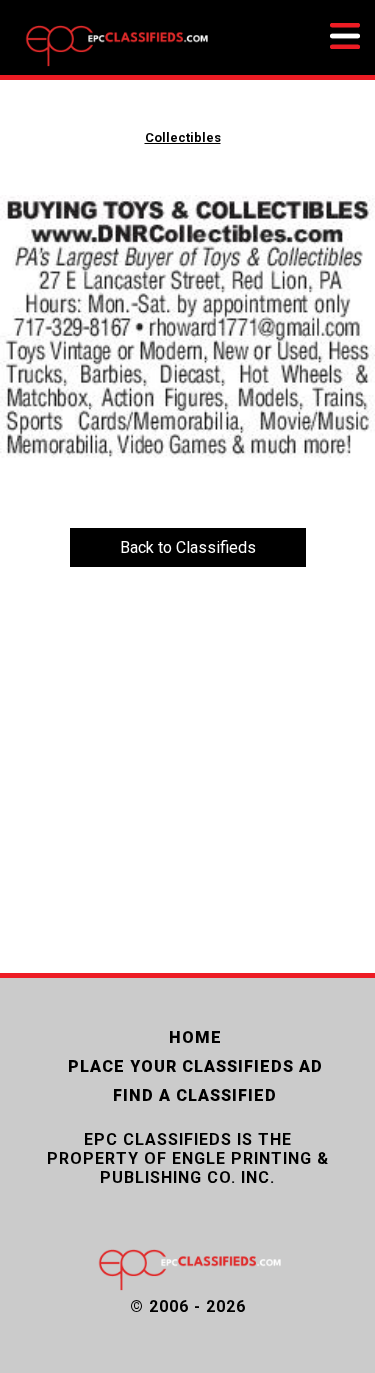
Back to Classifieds (188, 547)
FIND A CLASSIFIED (195, 1095)
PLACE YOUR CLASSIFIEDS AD (195, 1066)
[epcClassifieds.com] (115, 65)
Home (195, 1037)
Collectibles (183, 137)
